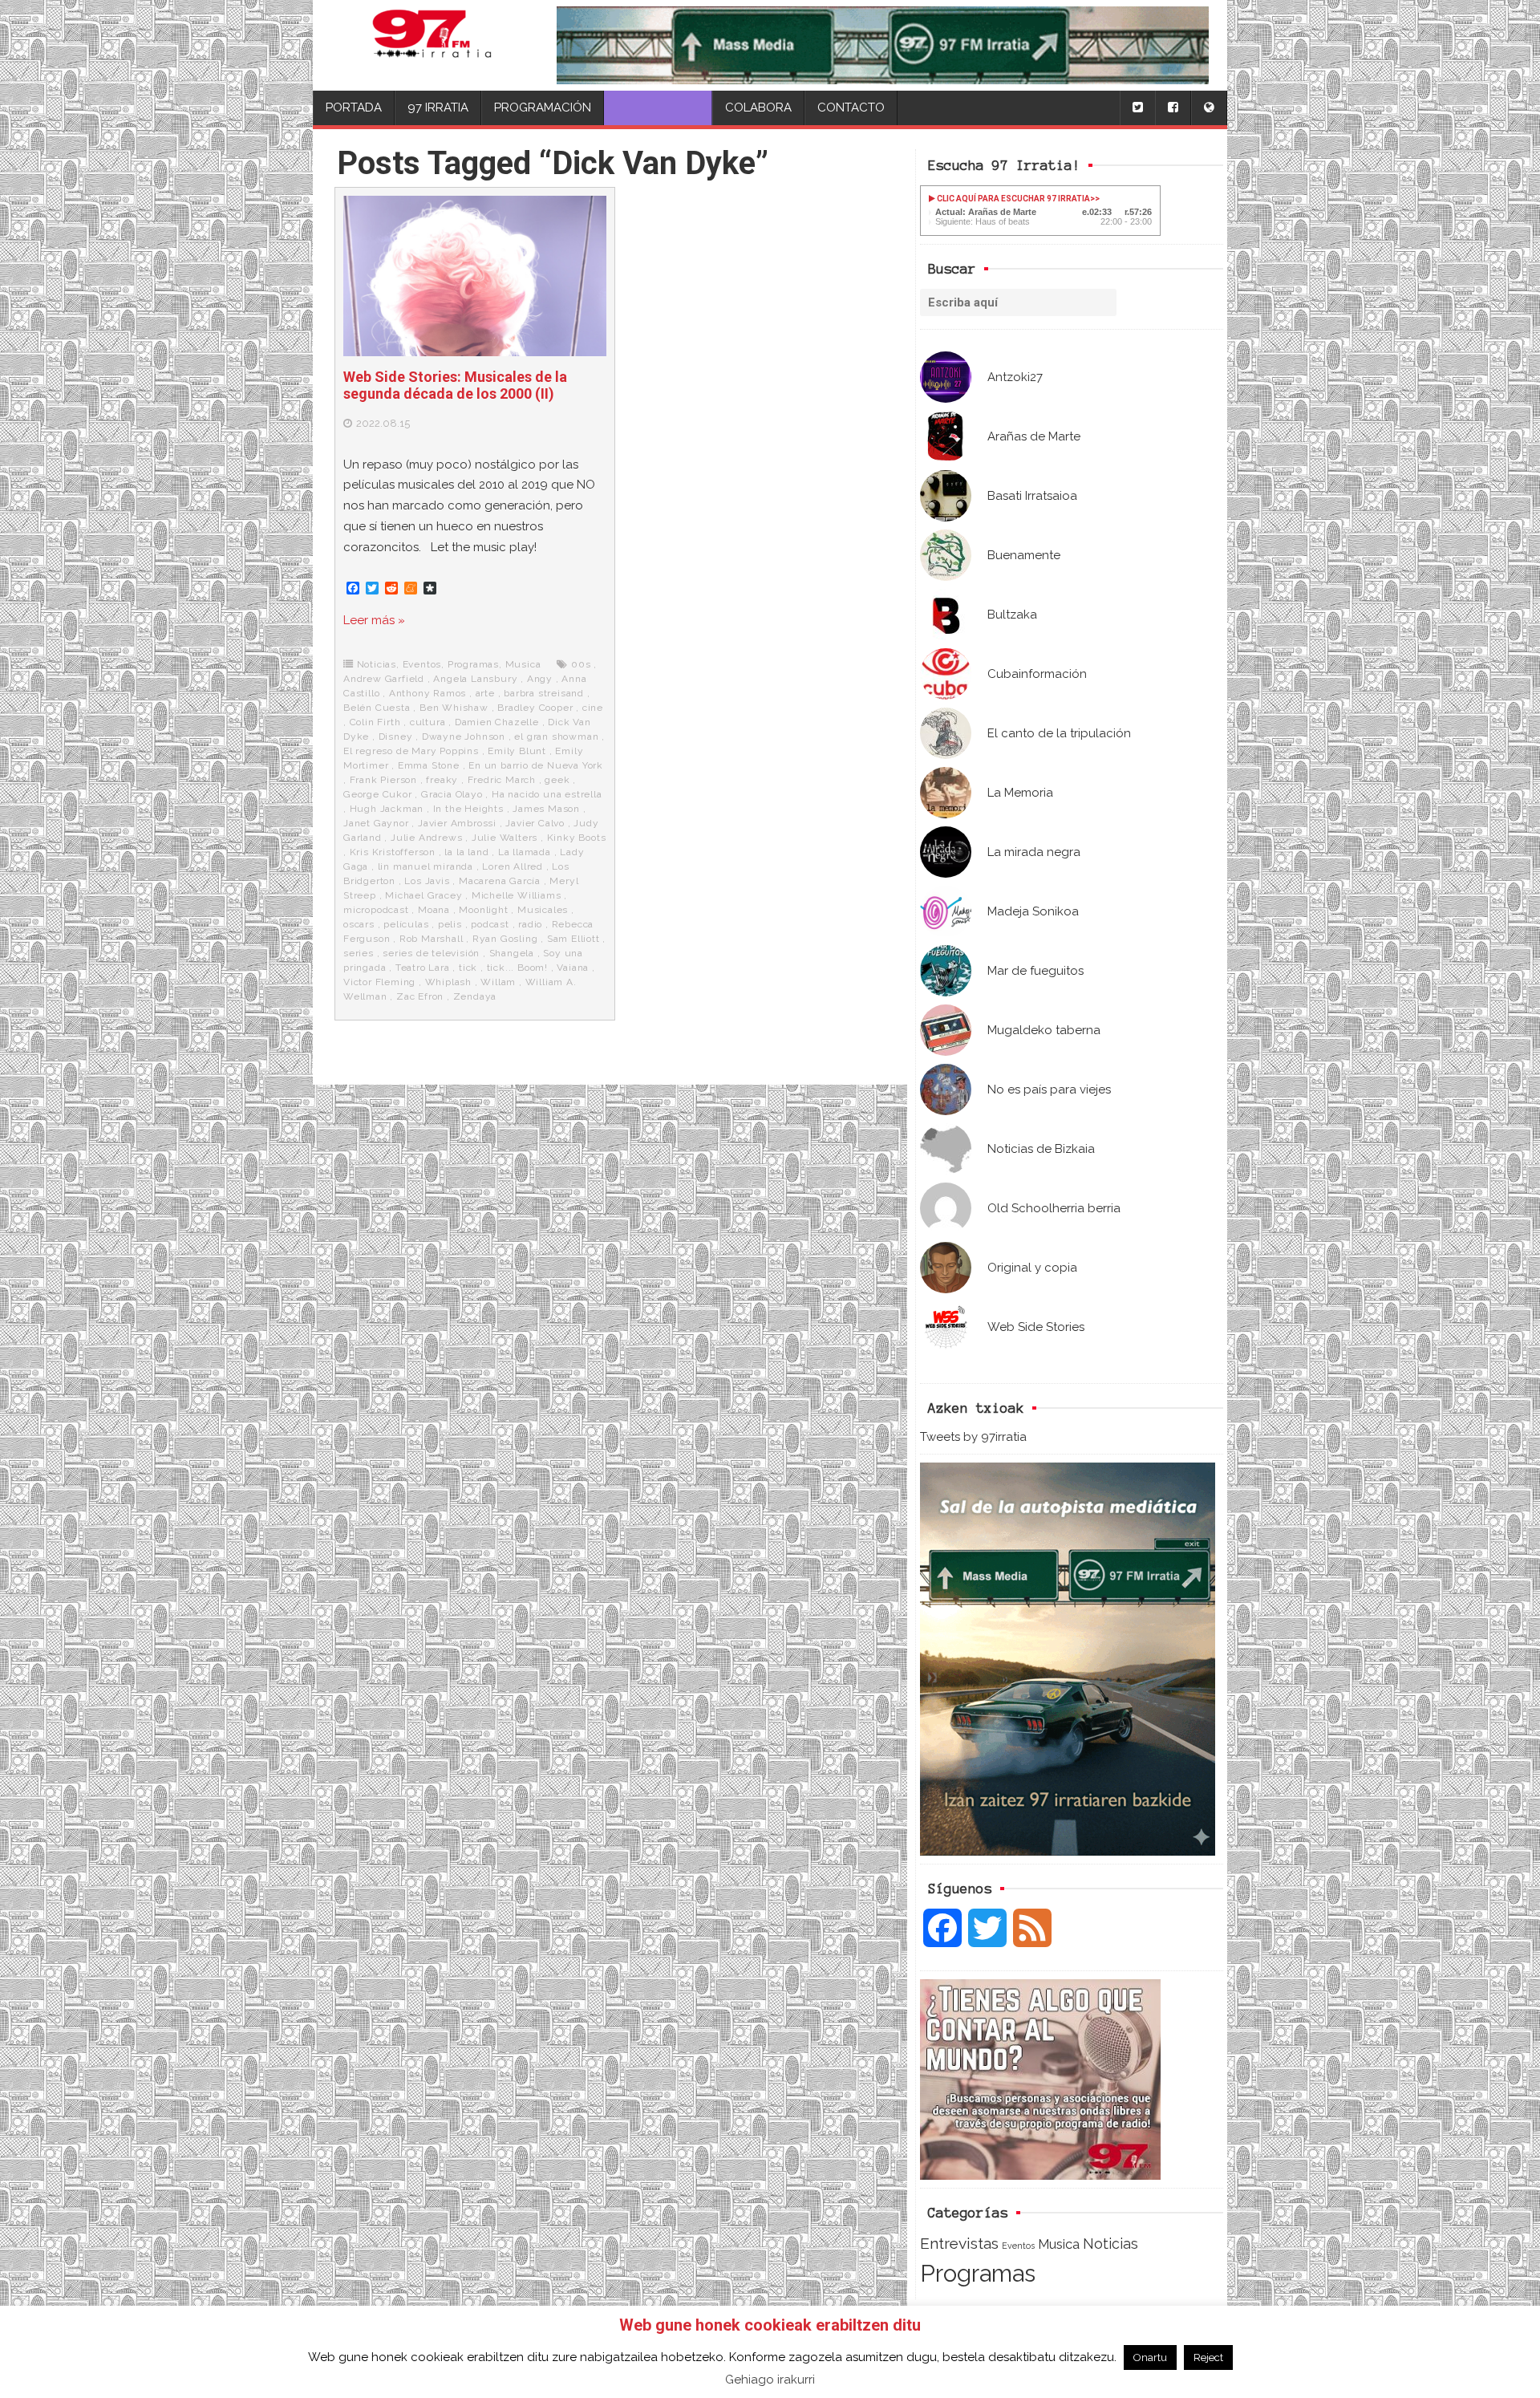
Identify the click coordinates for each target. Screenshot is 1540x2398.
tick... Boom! (517, 968)
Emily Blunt (517, 751)
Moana (434, 910)
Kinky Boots (577, 838)
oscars (359, 924)
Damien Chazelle (497, 722)
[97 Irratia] (432, 45)
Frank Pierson (383, 780)
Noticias (1110, 2244)
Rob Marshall (432, 939)
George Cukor (378, 794)
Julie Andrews (426, 838)
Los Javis (427, 881)
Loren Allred (513, 866)
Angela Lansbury (475, 679)
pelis (450, 924)
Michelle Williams (517, 895)
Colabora (758, 108)
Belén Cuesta (377, 708)
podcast (490, 924)
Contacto (851, 108)
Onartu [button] (1150, 2357)
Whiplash (448, 982)
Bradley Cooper (535, 708)
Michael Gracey (423, 895)
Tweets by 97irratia (973, 1437)
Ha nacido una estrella (547, 794)
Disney (396, 736)
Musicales (543, 910)
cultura (428, 722)
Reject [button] (1208, 2357)
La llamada (525, 852)
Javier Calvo (535, 823)
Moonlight (483, 910)
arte (485, 693)
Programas (978, 2273)
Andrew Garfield (384, 679)
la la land (466, 852)
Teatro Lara (423, 968)
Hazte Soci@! (658, 108)
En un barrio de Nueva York (536, 765)
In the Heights (468, 809)
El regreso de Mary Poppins (411, 751)
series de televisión (431, 953)
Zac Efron (420, 996)
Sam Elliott (573, 939)
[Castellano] (1209, 108)
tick (468, 968)
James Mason (546, 809)
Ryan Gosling (505, 939)
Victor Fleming (379, 982)
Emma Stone (429, 765)
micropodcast (376, 910)
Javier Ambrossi (457, 823)
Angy (540, 679)
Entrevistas (959, 2244)
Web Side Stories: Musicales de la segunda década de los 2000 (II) (455, 385)
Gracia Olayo (452, 794)
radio (530, 924)
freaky (442, 780)
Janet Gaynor (376, 823)
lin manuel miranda (426, 866)
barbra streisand (544, 693)
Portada (354, 108)
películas (406, 924)
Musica (1059, 2244)
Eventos (1018, 2246)
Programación (543, 108)
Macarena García (500, 881)
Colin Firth (375, 722)
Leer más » (374, 620)
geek (557, 780)
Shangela (512, 953)
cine (593, 708)
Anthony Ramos (428, 693)
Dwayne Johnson (464, 736)
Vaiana (573, 968)
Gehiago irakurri (770, 2380)
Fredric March (502, 780)
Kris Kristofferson (393, 852)
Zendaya (475, 996)
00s (581, 664)
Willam (498, 982)
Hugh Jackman (387, 809)
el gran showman (556, 736)
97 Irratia (438, 108)
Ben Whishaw (454, 708)
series (359, 953)
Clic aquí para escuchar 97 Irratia (1013, 199)
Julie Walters (505, 838)
